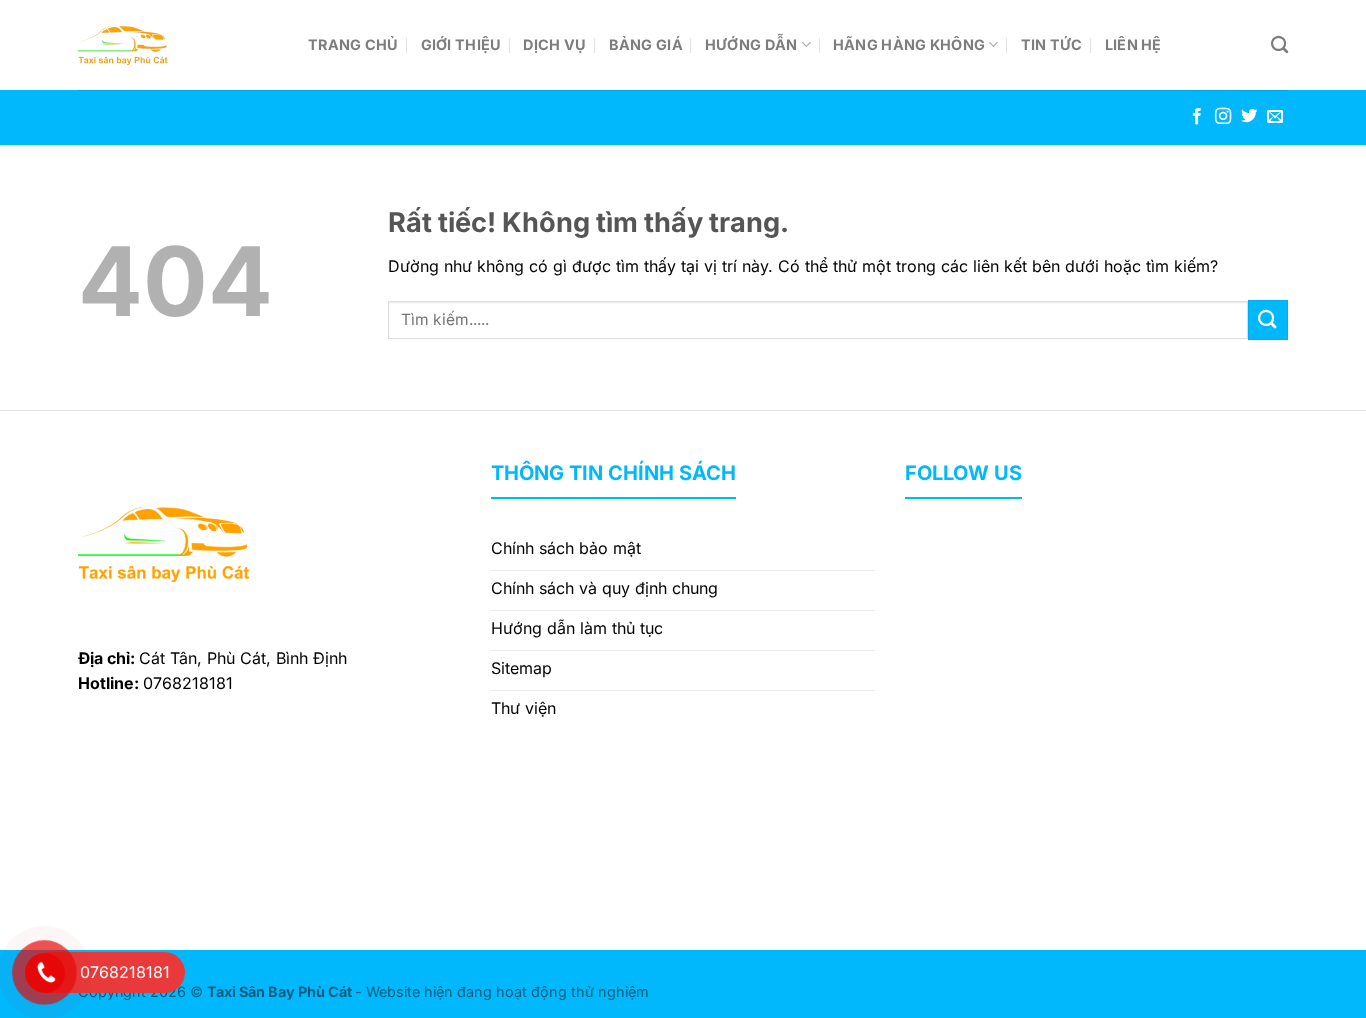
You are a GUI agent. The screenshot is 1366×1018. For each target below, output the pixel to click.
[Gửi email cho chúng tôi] (1275, 117)
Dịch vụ (554, 44)
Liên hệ (1133, 44)
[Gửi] (1268, 319)
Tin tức (1052, 44)
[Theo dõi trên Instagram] (1223, 117)
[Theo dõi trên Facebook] (1197, 117)
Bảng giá (646, 44)
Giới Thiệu (461, 44)
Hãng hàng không (909, 44)
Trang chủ (353, 44)
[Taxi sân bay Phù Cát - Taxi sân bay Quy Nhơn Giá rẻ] (178, 45)
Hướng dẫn (751, 44)
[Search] (1279, 45)
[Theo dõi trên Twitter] (1249, 117)
